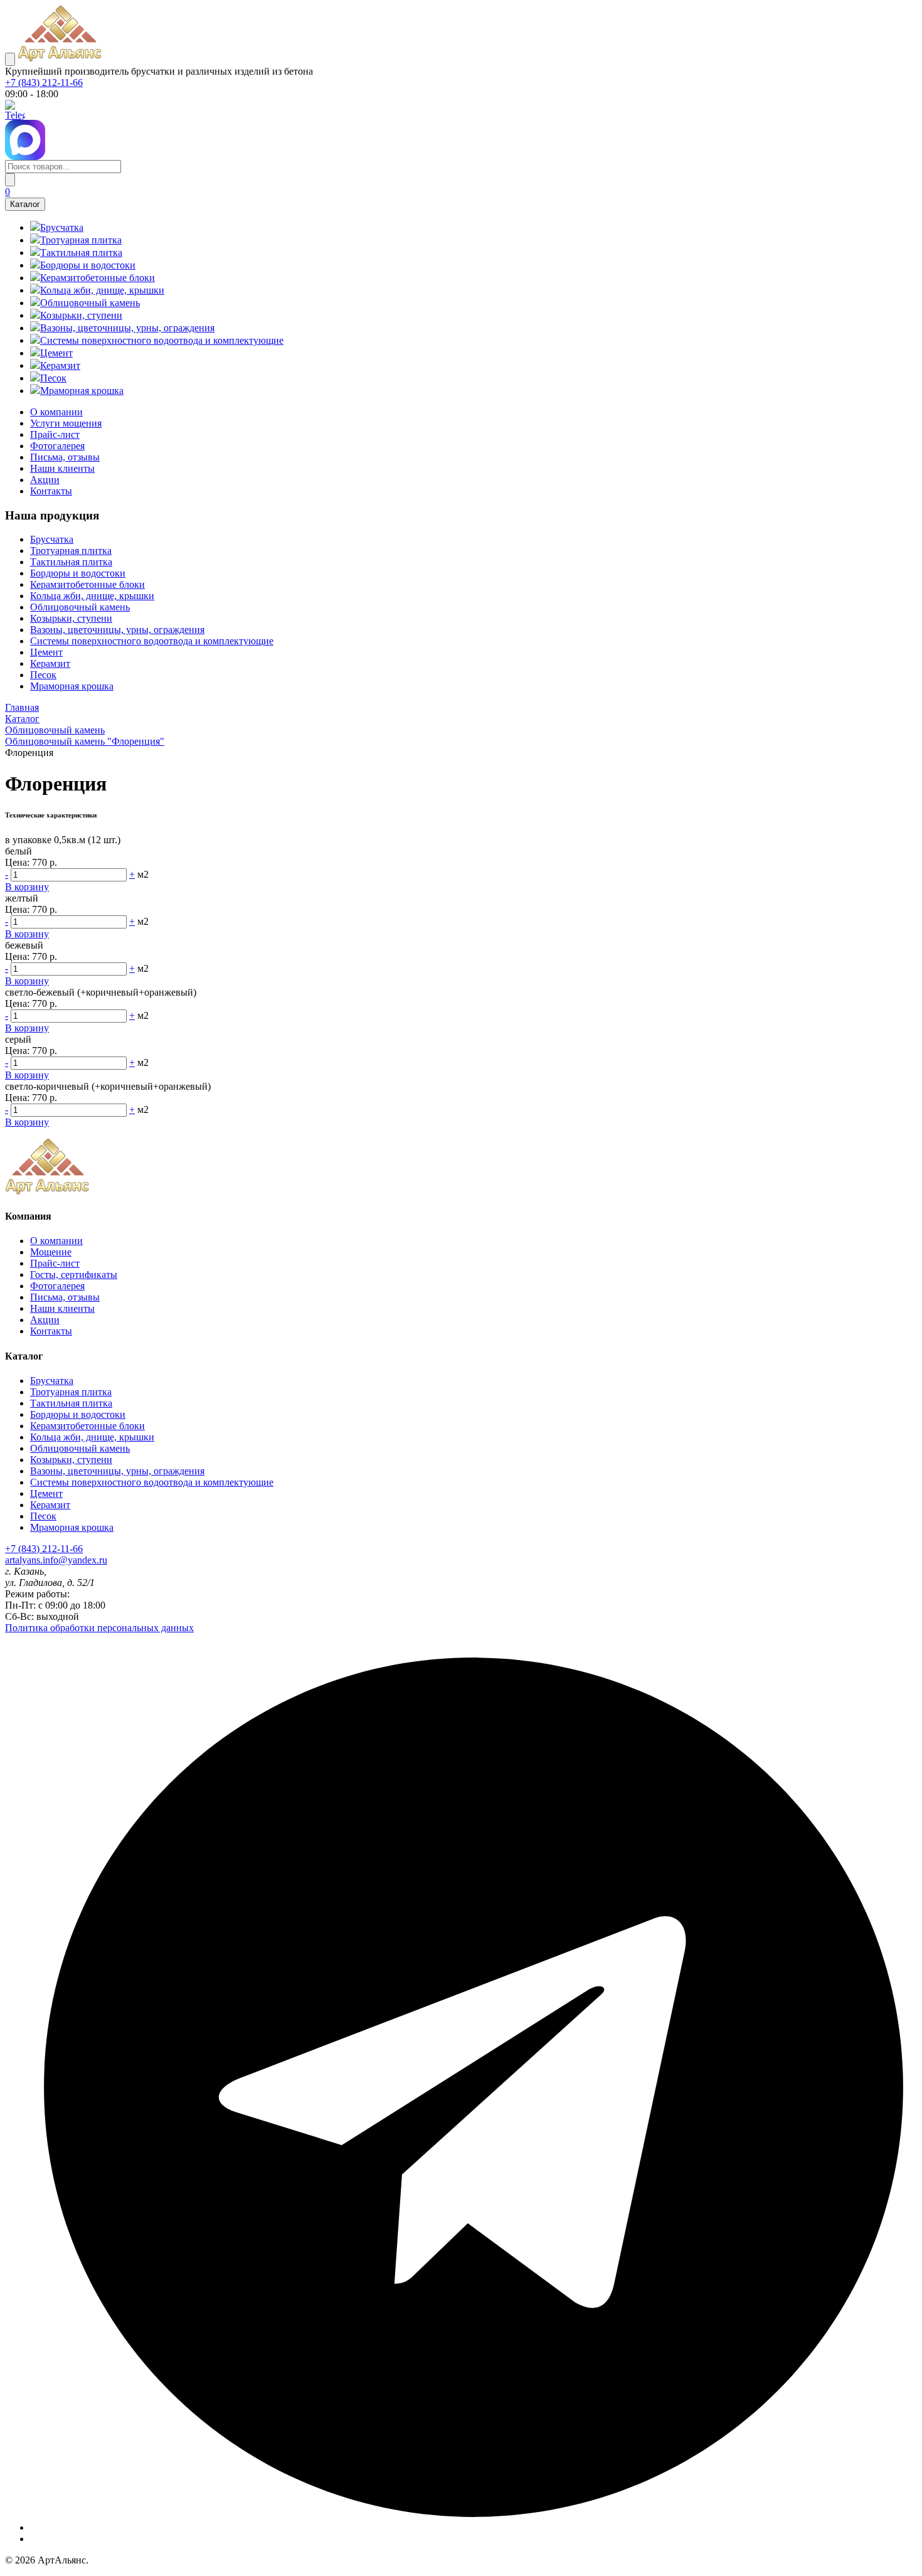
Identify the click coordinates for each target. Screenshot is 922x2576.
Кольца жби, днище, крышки (92, 596)
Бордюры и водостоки (78, 573)
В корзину (27, 887)
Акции (45, 480)
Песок (43, 675)
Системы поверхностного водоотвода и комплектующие (152, 641)
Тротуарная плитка (71, 551)
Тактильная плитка (71, 562)
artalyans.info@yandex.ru (56, 1560)
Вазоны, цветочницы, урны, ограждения (117, 630)
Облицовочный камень (80, 607)
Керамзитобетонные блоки (87, 584)
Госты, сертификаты (74, 1275)
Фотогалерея (57, 446)
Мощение (51, 1252)
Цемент (46, 652)
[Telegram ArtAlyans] (461, 110)
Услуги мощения (66, 423)
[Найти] (10, 180)
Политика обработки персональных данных (99, 1628)
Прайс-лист (55, 434)
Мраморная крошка (72, 686)
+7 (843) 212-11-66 (44, 82)
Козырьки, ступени (71, 618)
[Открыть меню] (10, 59)
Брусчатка (52, 539)
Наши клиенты (62, 468)
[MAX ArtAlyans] (461, 140)
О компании (56, 412)
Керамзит (50, 663)
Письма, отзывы (65, 457)
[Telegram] (474, 2527)
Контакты (51, 491)
